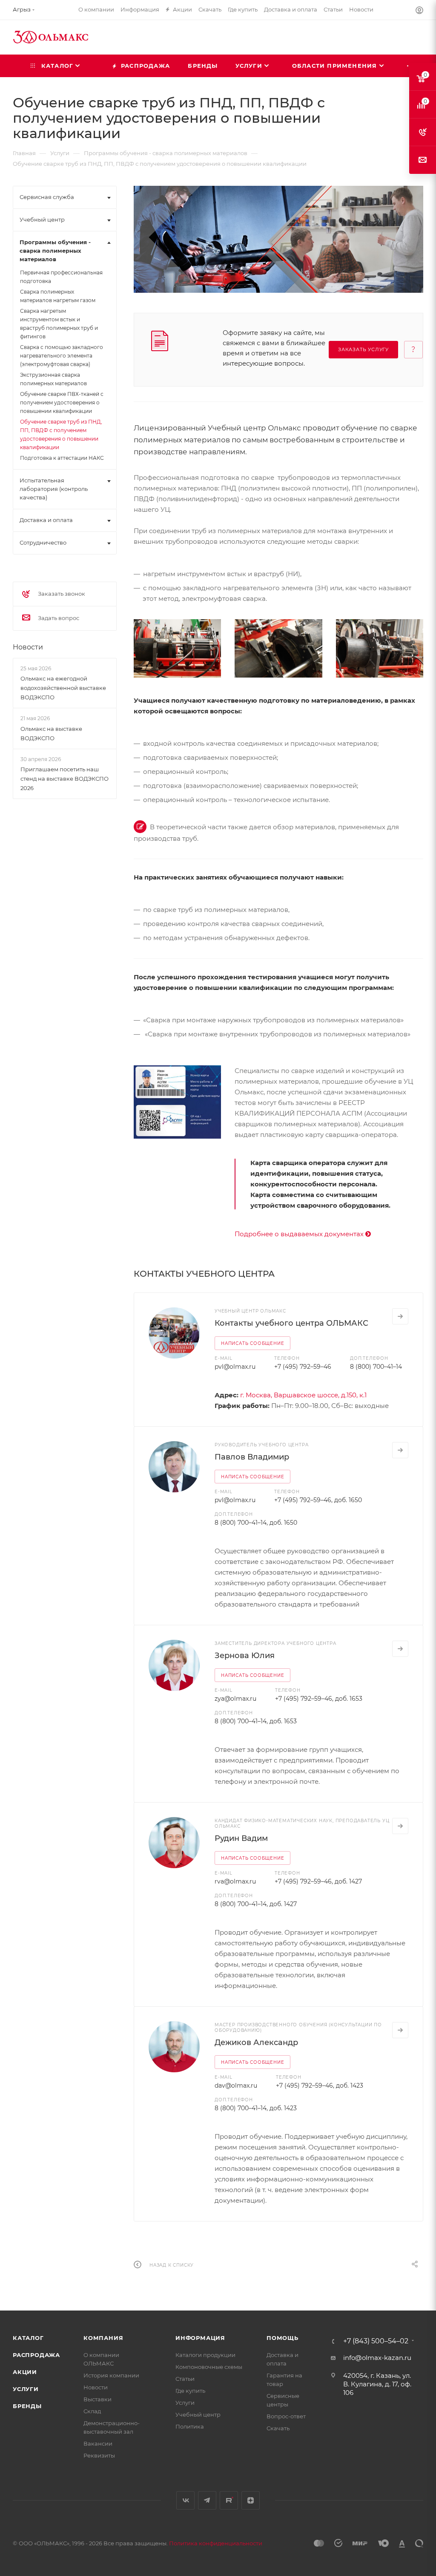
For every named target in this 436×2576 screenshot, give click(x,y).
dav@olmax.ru (236, 2086)
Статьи (185, 2379)
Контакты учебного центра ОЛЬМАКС (291, 1323)
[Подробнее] (400, 1316)
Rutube (229, 2500)
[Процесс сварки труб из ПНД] (278, 648)
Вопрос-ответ (286, 2416)
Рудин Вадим (241, 1838)
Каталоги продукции (205, 2355)
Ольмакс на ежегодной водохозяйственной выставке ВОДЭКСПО (63, 688)
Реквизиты (99, 2455)
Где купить (190, 2391)
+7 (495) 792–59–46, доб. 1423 (320, 2086)
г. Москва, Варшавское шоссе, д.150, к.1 (303, 1395)
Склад (92, 2411)
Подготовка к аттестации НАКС (62, 458)
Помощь (283, 2338)
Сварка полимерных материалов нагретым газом (58, 296)
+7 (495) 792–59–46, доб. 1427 (318, 1881)
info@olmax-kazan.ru (377, 2358)
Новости (28, 647)
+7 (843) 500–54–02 (376, 2341)
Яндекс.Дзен (251, 2500)
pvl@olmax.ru (235, 1367)
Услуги (26, 2389)
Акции (25, 2372)
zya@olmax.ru (235, 1699)
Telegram (207, 2500)
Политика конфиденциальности (216, 2543)
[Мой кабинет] (419, 11)
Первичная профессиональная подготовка (61, 277)
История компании (111, 2375)
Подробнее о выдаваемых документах (300, 1234)
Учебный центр (198, 2414)
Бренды (27, 2406)
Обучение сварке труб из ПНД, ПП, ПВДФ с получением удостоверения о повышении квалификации (61, 434)
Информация (200, 2338)
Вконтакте (185, 2500)
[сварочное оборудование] (380, 648)
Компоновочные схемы (209, 2367)
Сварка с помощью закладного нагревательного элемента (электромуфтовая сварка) (62, 356)
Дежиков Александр (256, 2042)
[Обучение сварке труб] (177, 648)
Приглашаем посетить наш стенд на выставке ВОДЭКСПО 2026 (65, 779)
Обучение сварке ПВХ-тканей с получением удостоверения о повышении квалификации (62, 402)
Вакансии (98, 2443)
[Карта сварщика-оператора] (177, 1102)
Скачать (278, 2428)
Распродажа (36, 2355)
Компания (103, 2338)
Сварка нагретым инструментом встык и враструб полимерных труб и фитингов (59, 324)
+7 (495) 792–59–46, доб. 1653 (319, 1699)
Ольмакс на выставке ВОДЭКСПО (51, 733)
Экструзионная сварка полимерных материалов (53, 379)
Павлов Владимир (252, 1457)
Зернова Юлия (245, 1656)
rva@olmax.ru (235, 1881)
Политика (190, 2426)
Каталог (28, 2338)
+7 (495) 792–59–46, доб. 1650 (318, 1500)
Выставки (98, 2399)
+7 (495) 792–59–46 (303, 1367)
